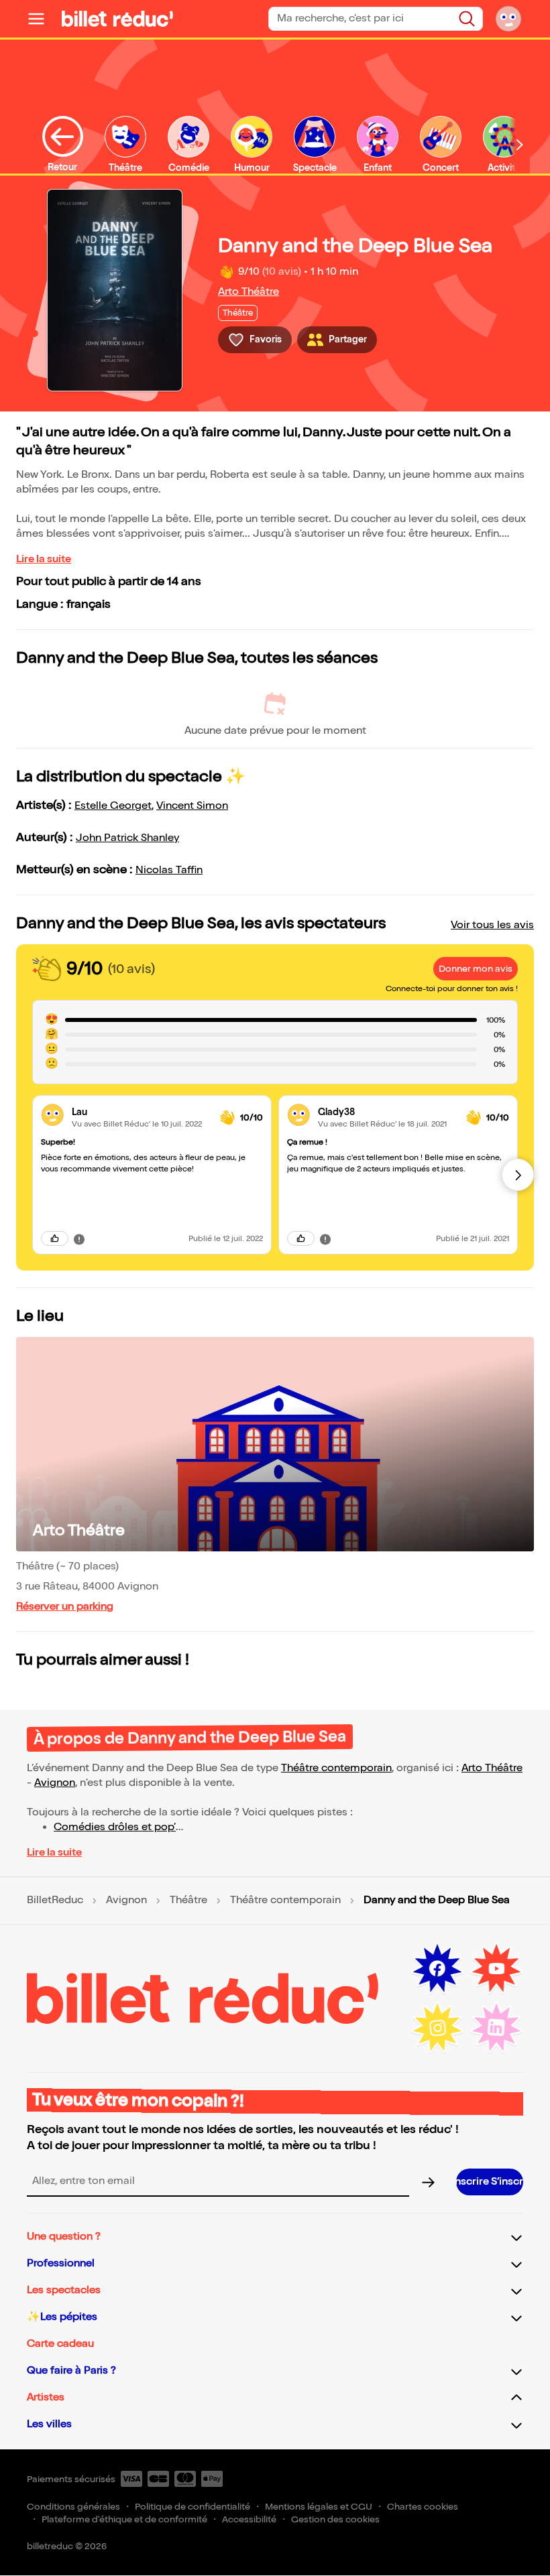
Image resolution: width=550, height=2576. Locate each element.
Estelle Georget (113, 806)
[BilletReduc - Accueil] (117, 19)
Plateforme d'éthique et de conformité (124, 2519)
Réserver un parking (65, 1607)
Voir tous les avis (492, 925)
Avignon (55, 1783)
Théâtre (188, 1901)
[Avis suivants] (518, 1175)
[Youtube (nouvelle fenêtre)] (496, 1969)
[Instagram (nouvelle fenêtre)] (437, 2028)
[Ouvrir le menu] (42, 19)
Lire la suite (44, 559)
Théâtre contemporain (336, 1768)
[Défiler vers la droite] (520, 144)
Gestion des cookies (335, 2519)
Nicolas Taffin (169, 870)
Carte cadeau (60, 2344)
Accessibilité (249, 2519)
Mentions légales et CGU (319, 2507)
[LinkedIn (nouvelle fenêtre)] (496, 2028)
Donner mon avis (476, 969)
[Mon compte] (508, 19)
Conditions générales (73, 2507)
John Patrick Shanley (127, 838)
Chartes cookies (423, 2507)
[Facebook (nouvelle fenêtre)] (437, 1969)
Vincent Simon (192, 806)
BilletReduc (55, 1901)
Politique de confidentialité (192, 2507)
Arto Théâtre (249, 292)
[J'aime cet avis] (55, 1238)
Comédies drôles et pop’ (115, 1827)
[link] (141, 1112)
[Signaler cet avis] (79, 1238)
